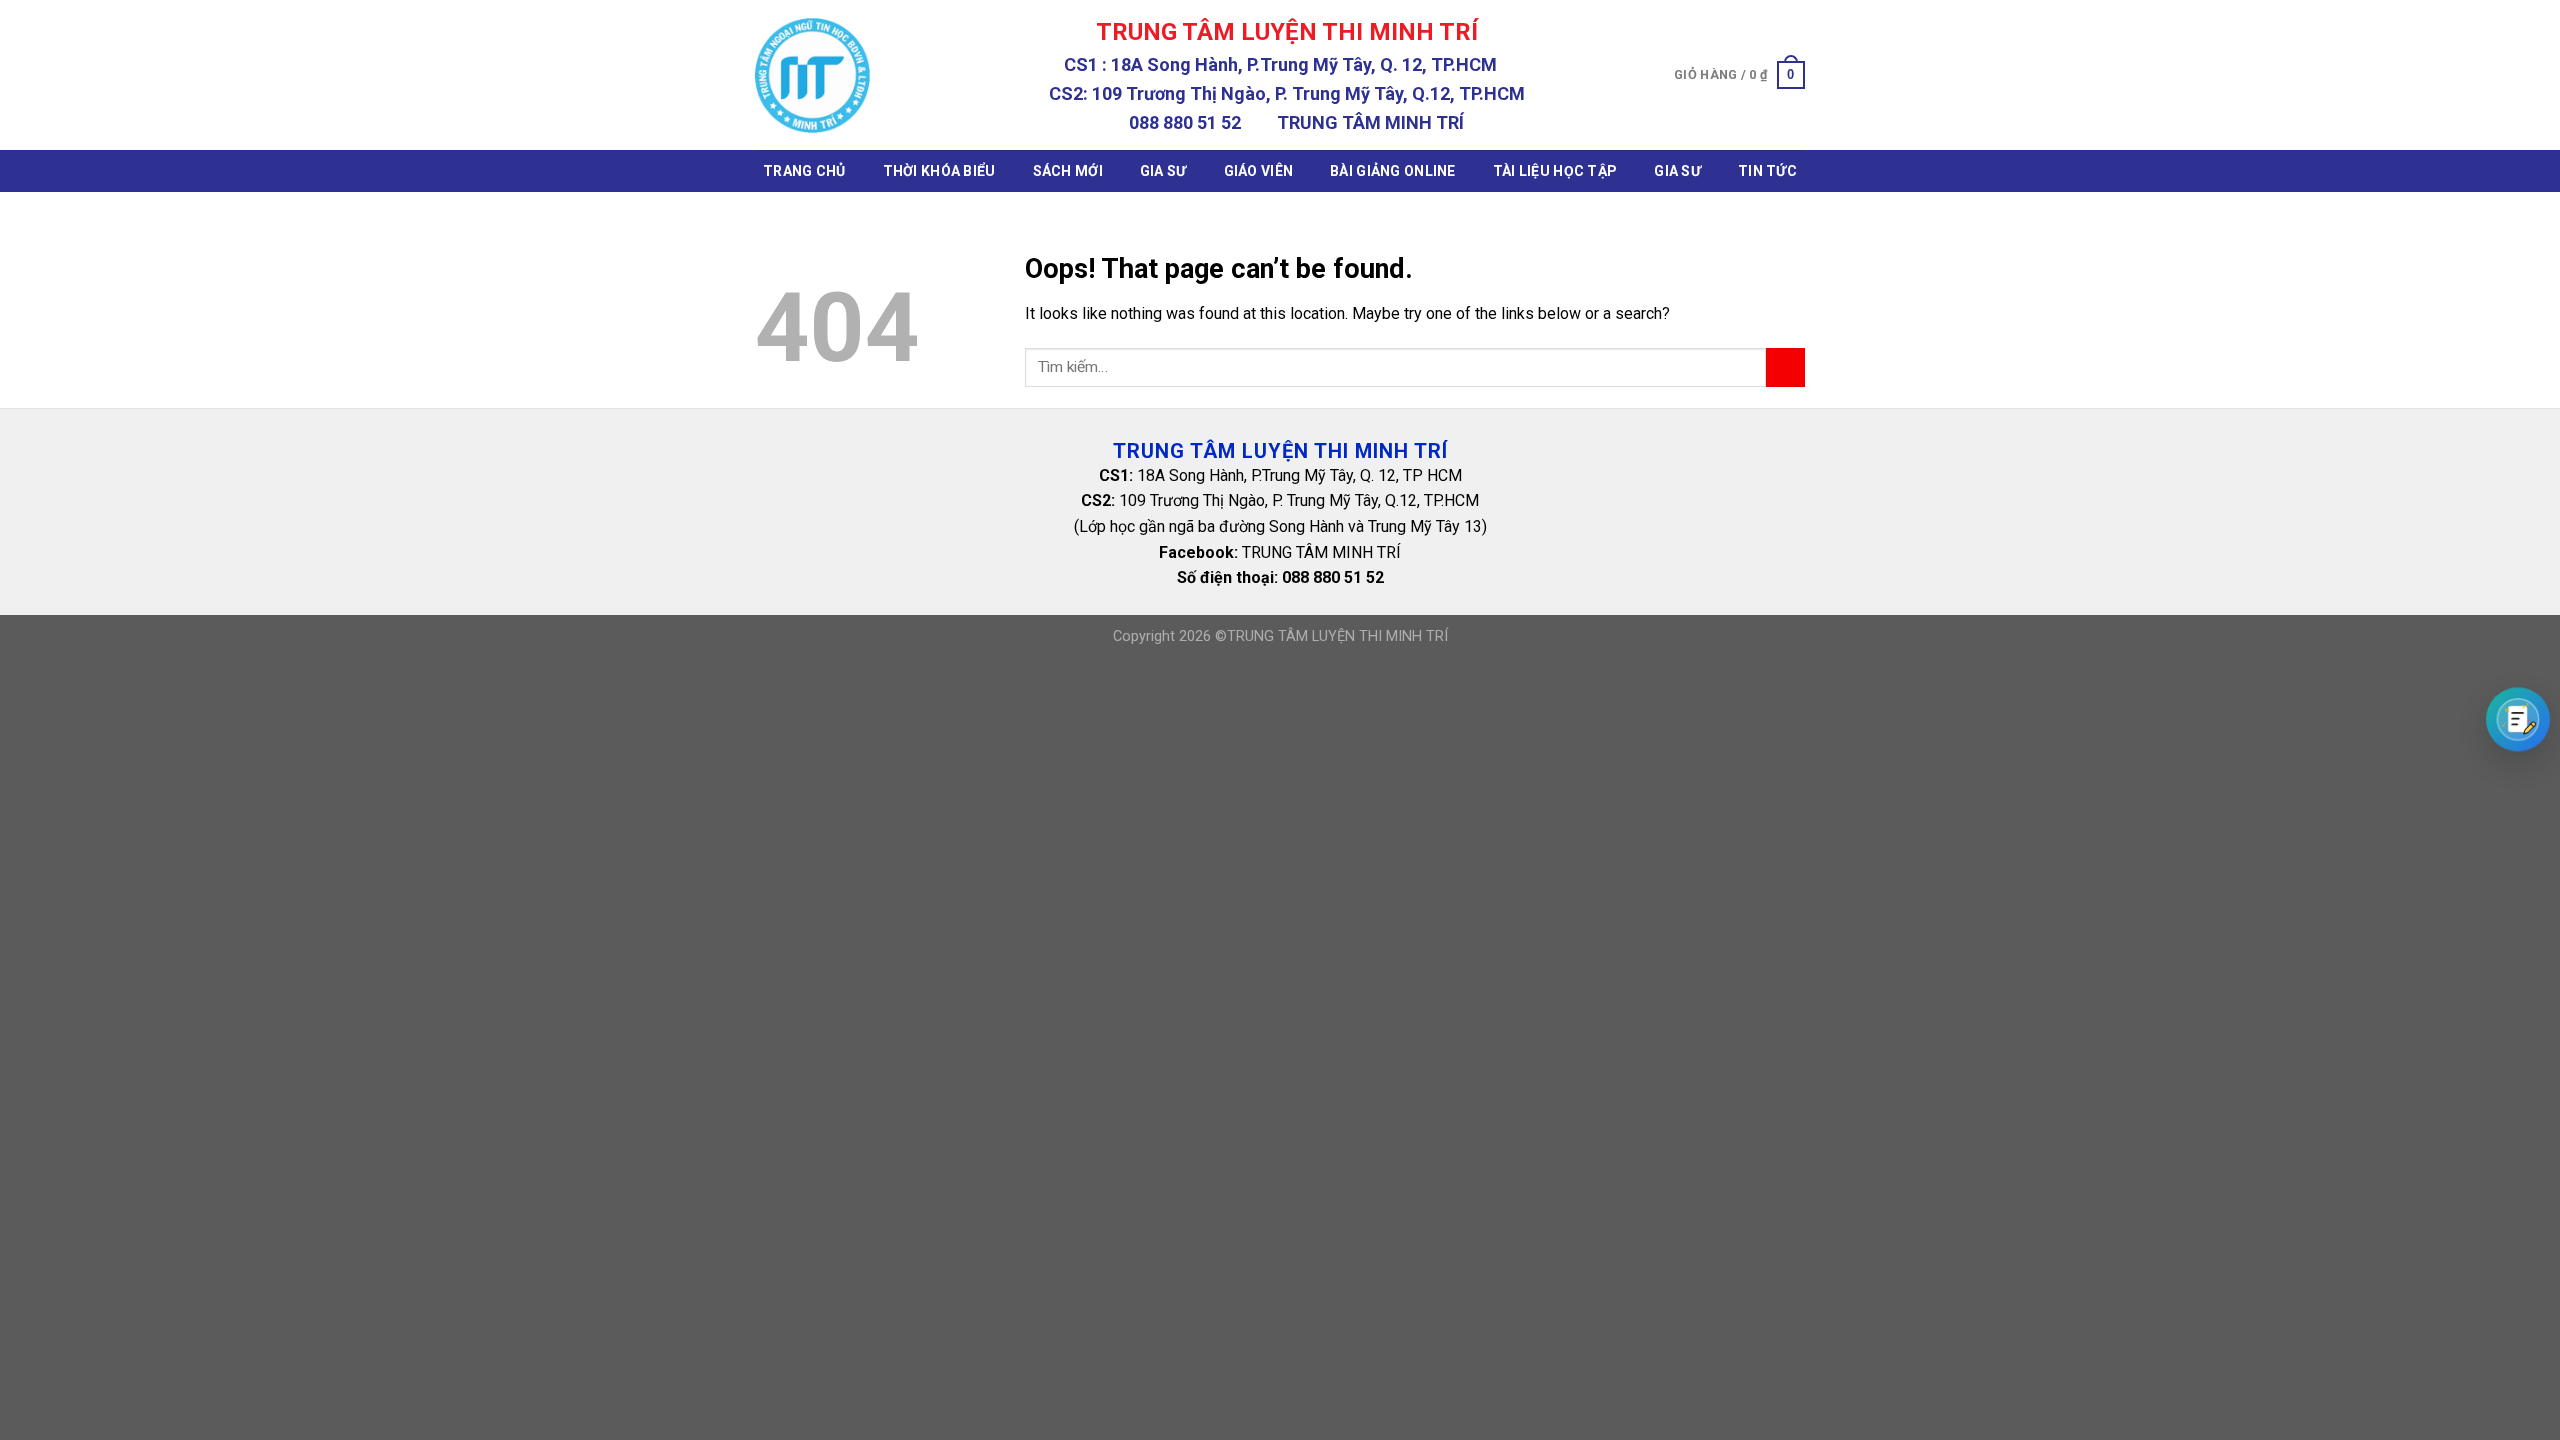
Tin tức (1767, 171)
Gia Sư (1163, 171)
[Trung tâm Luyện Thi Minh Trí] (812, 75)
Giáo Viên (1259, 171)
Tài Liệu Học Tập (1555, 171)
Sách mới (1068, 171)
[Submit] (1785, 367)
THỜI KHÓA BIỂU (939, 171)
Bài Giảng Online (1392, 171)
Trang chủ (804, 171)
